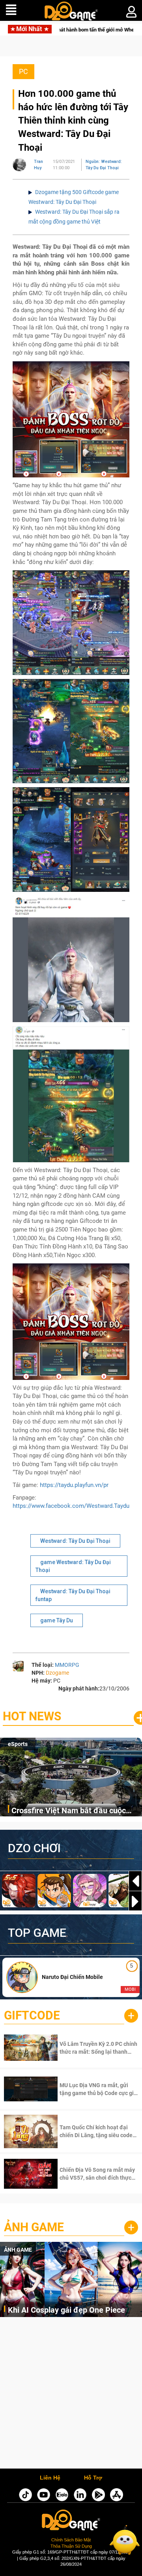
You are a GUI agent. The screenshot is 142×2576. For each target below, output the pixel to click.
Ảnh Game (34, 2227)
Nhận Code (88, 2048)
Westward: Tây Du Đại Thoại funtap (73, 1595)
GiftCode (32, 2015)
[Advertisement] (71, 2395)
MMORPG (67, 1665)
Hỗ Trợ (93, 2478)
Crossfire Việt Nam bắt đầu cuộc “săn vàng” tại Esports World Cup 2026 (69, 1811)
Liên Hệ (50, 2478)
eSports (18, 1744)
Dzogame (57, 1673)
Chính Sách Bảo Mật (71, 2540)
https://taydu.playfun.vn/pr (74, 1485)
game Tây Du (57, 1620)
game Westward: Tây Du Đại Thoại (73, 1566)
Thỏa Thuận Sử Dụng (71, 2546)
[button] (135, 1901)
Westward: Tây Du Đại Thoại (75, 1541)
